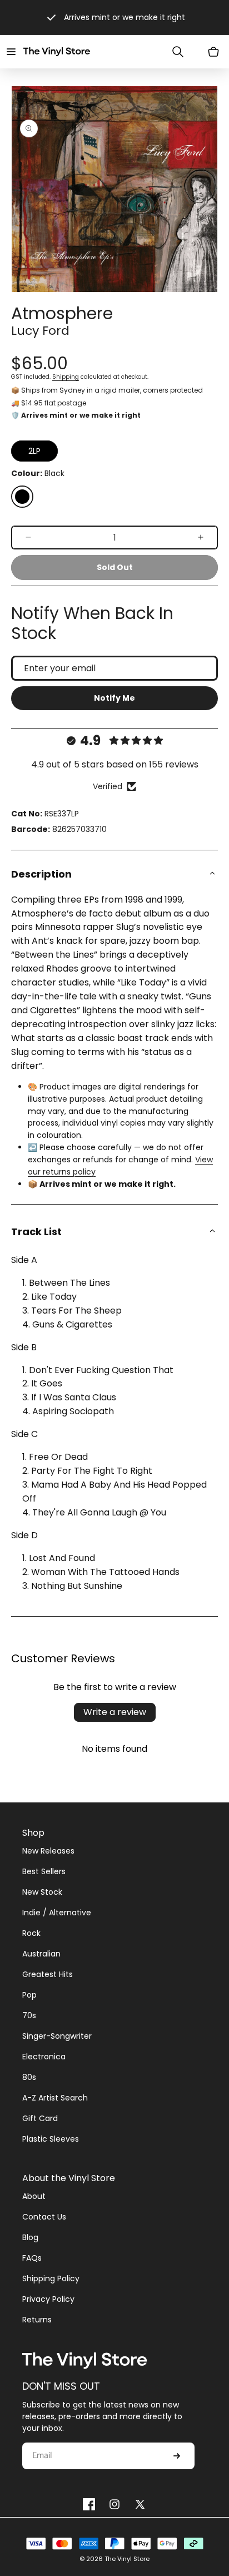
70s (29, 2015)
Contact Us (44, 2217)
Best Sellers (44, 1871)
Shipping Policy (51, 2278)
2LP (34, 451)
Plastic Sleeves (51, 2139)
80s (29, 2077)
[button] (11, 52)
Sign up (177, 2456)
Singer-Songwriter (57, 2036)
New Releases (48, 1851)
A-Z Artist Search (55, 2098)
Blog (30, 2237)
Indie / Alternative (57, 1913)
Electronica (44, 2057)
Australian (41, 1954)
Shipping (66, 377)
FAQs (32, 2258)
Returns (37, 2320)
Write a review (115, 1712)
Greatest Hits (48, 1974)
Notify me (114, 698)
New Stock (42, 1892)
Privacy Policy (48, 2299)
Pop (29, 1995)
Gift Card (40, 2118)
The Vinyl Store (127, 2559)
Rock (31, 1933)
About (34, 2196)
